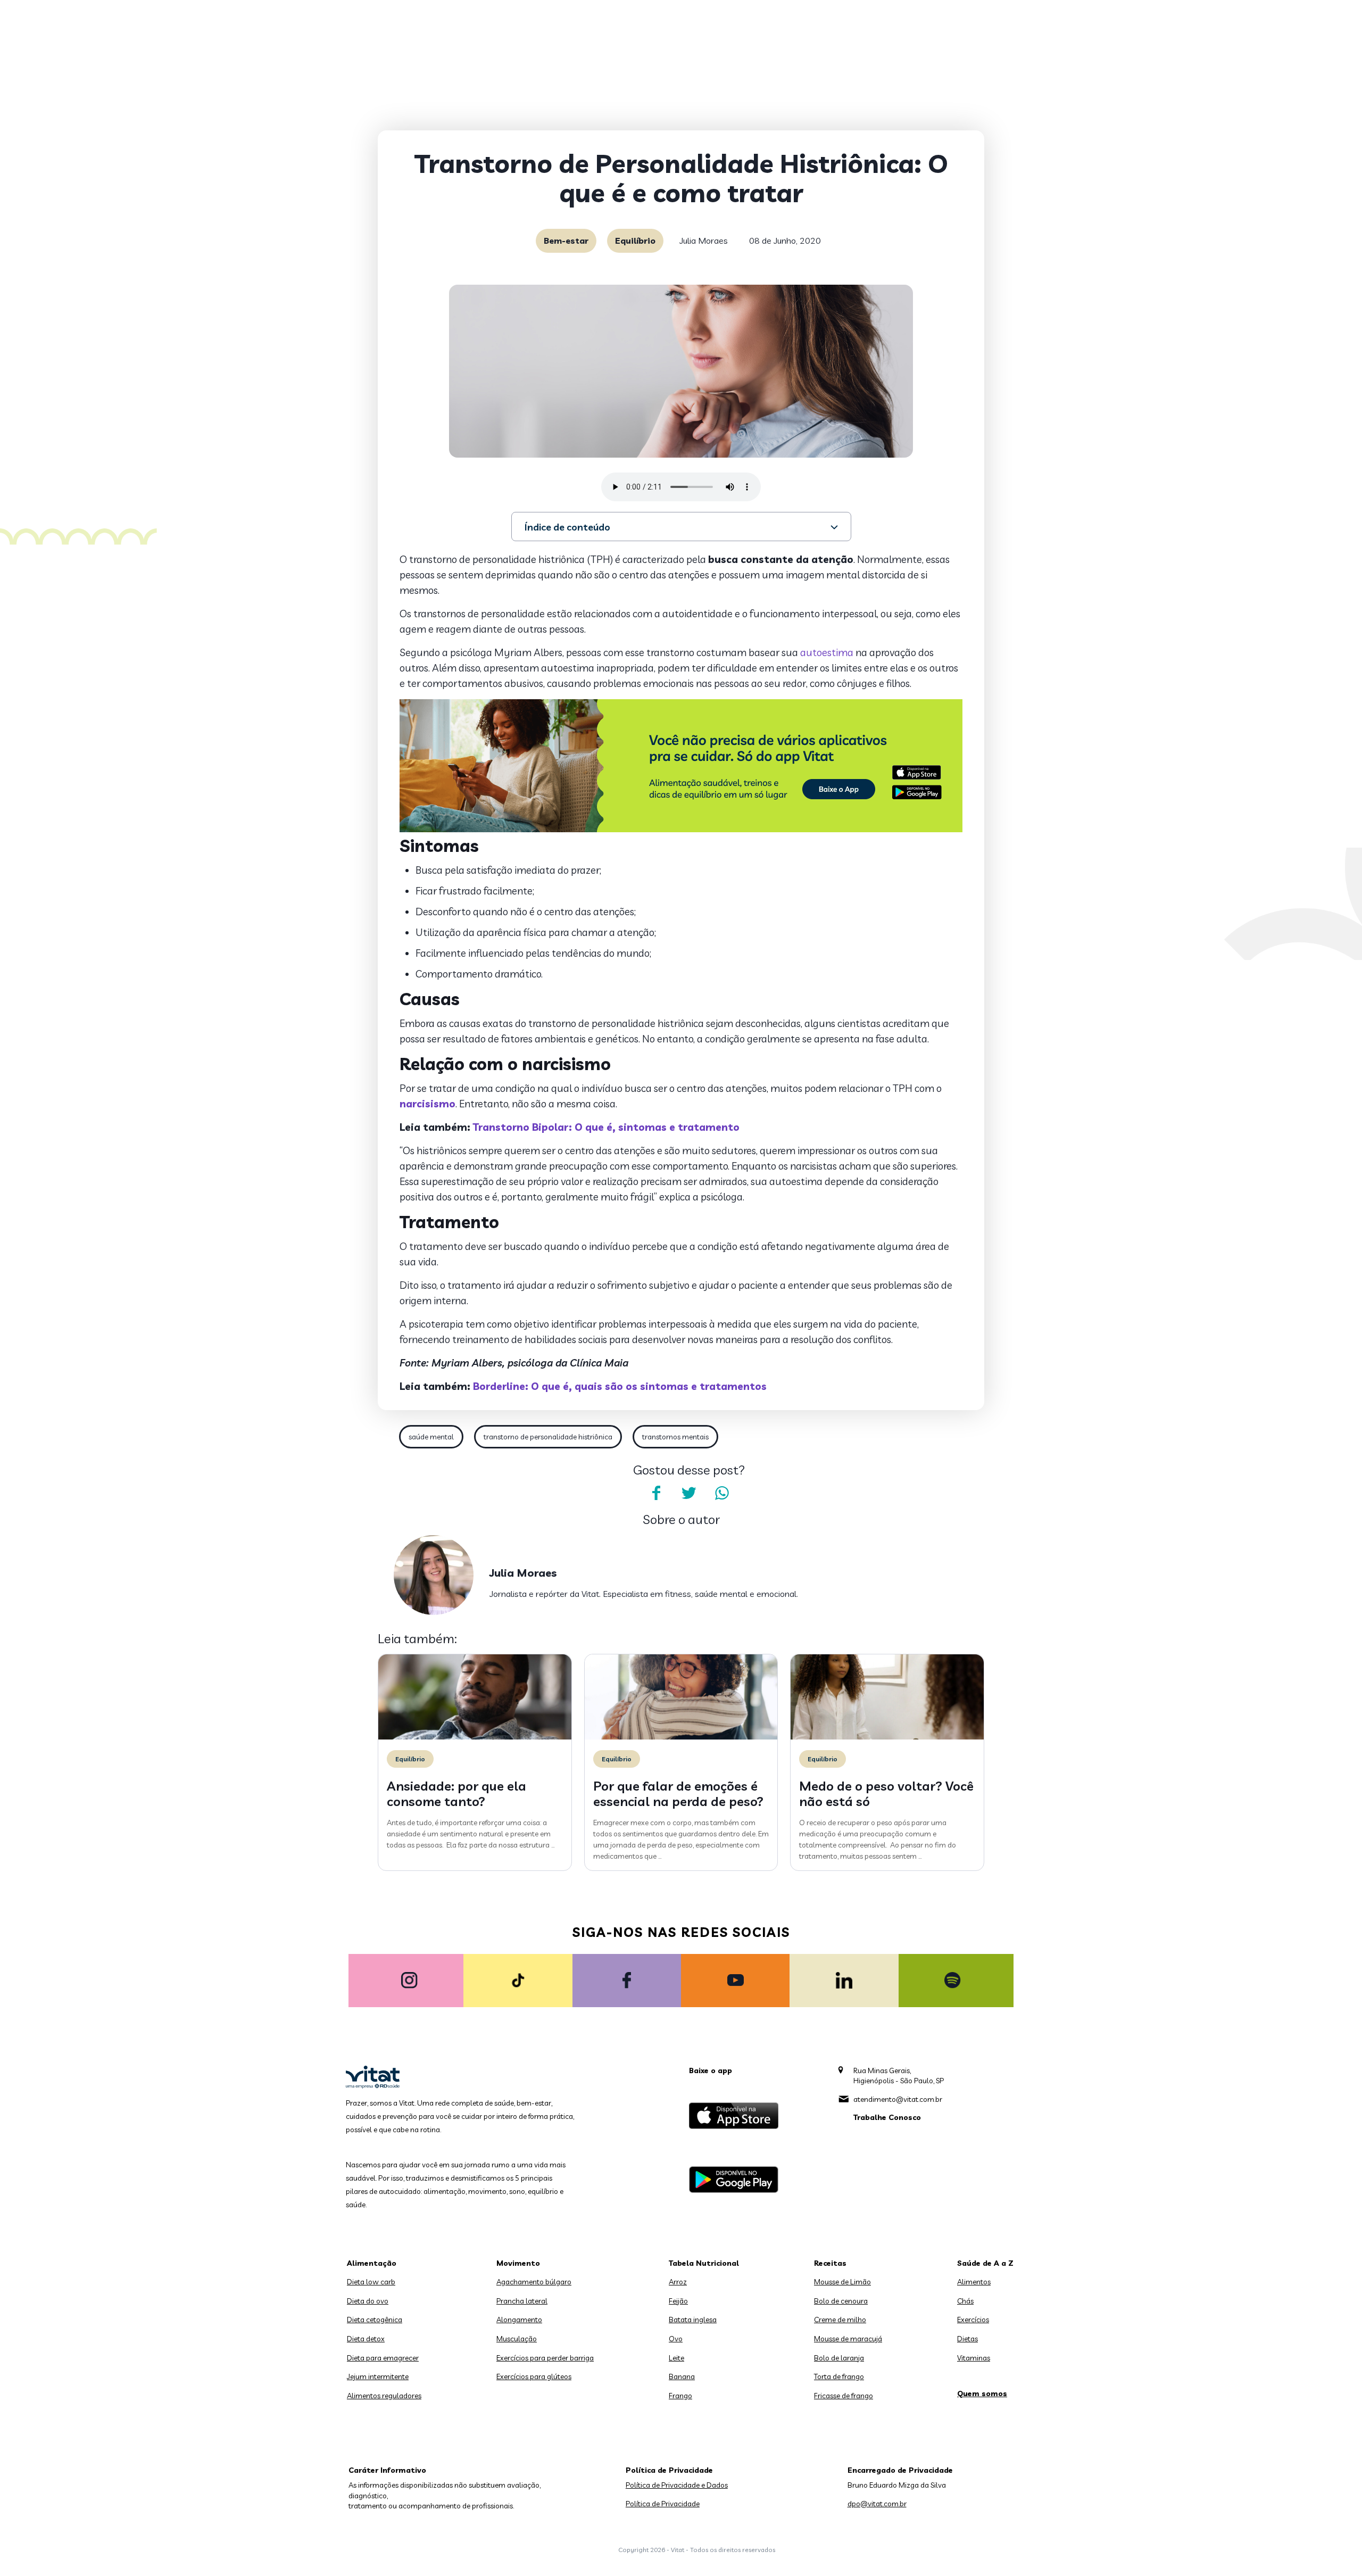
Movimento (518, 2263)
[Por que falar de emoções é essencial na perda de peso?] (681, 1737)
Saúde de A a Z (985, 2263)
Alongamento (519, 2320)
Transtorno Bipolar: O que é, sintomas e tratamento (606, 1127)
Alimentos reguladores (384, 2396)
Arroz (678, 2282)
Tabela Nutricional (704, 2263)
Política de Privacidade (663, 2504)
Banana (682, 2376)
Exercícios (973, 2320)
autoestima (827, 652)
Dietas (967, 2339)
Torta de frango (839, 2376)
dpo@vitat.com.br (877, 2504)
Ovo (676, 2339)
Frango (680, 2396)
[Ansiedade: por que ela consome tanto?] (475, 1737)
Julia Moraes (704, 241)
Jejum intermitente (378, 2376)
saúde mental (431, 1437)
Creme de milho (840, 2320)
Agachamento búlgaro (534, 2282)
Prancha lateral (522, 2301)
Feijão (678, 2301)
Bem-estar (566, 241)
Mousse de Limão (842, 2282)
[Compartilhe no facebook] (656, 1493)
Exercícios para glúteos (534, 2376)
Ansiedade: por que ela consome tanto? (456, 1794)
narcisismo (427, 1104)
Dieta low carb (371, 2282)
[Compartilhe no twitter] (689, 1493)
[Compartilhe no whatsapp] (722, 1493)
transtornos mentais (675, 1437)
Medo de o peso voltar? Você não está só (886, 1794)
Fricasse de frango (844, 2396)
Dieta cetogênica (375, 2320)
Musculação (517, 2339)
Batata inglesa (693, 2320)
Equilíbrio (635, 241)
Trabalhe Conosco (887, 2117)
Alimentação (372, 2263)
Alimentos (974, 2282)
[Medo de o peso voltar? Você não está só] (887, 1737)
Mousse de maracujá (848, 2339)
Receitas (830, 2263)
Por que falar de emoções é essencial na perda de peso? (678, 1794)
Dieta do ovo (368, 2301)
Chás (965, 2301)
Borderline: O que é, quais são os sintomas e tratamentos (620, 1386)
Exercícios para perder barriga (545, 2358)
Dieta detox (366, 2339)
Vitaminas (974, 2358)
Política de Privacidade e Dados (677, 2485)
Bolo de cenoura (841, 2301)
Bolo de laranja (839, 2358)
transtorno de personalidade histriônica (548, 1437)
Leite (676, 2358)
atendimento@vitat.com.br (898, 2099)
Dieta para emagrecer (383, 2358)
